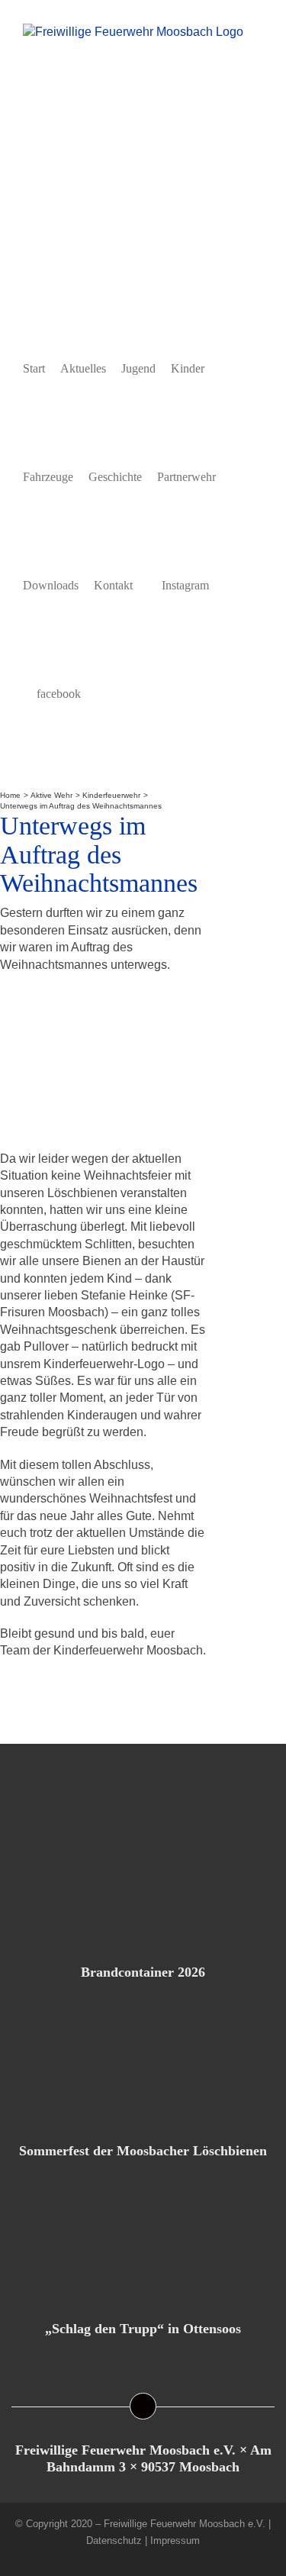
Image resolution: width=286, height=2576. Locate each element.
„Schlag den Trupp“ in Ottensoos (143, 2329)
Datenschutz (114, 2540)
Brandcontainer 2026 (143, 1972)
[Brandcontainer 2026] (143, 1879)
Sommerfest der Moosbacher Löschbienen (143, 2151)
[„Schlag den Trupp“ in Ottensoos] (143, 2235)
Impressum (175, 2540)
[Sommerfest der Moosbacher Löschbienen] (143, 2058)
